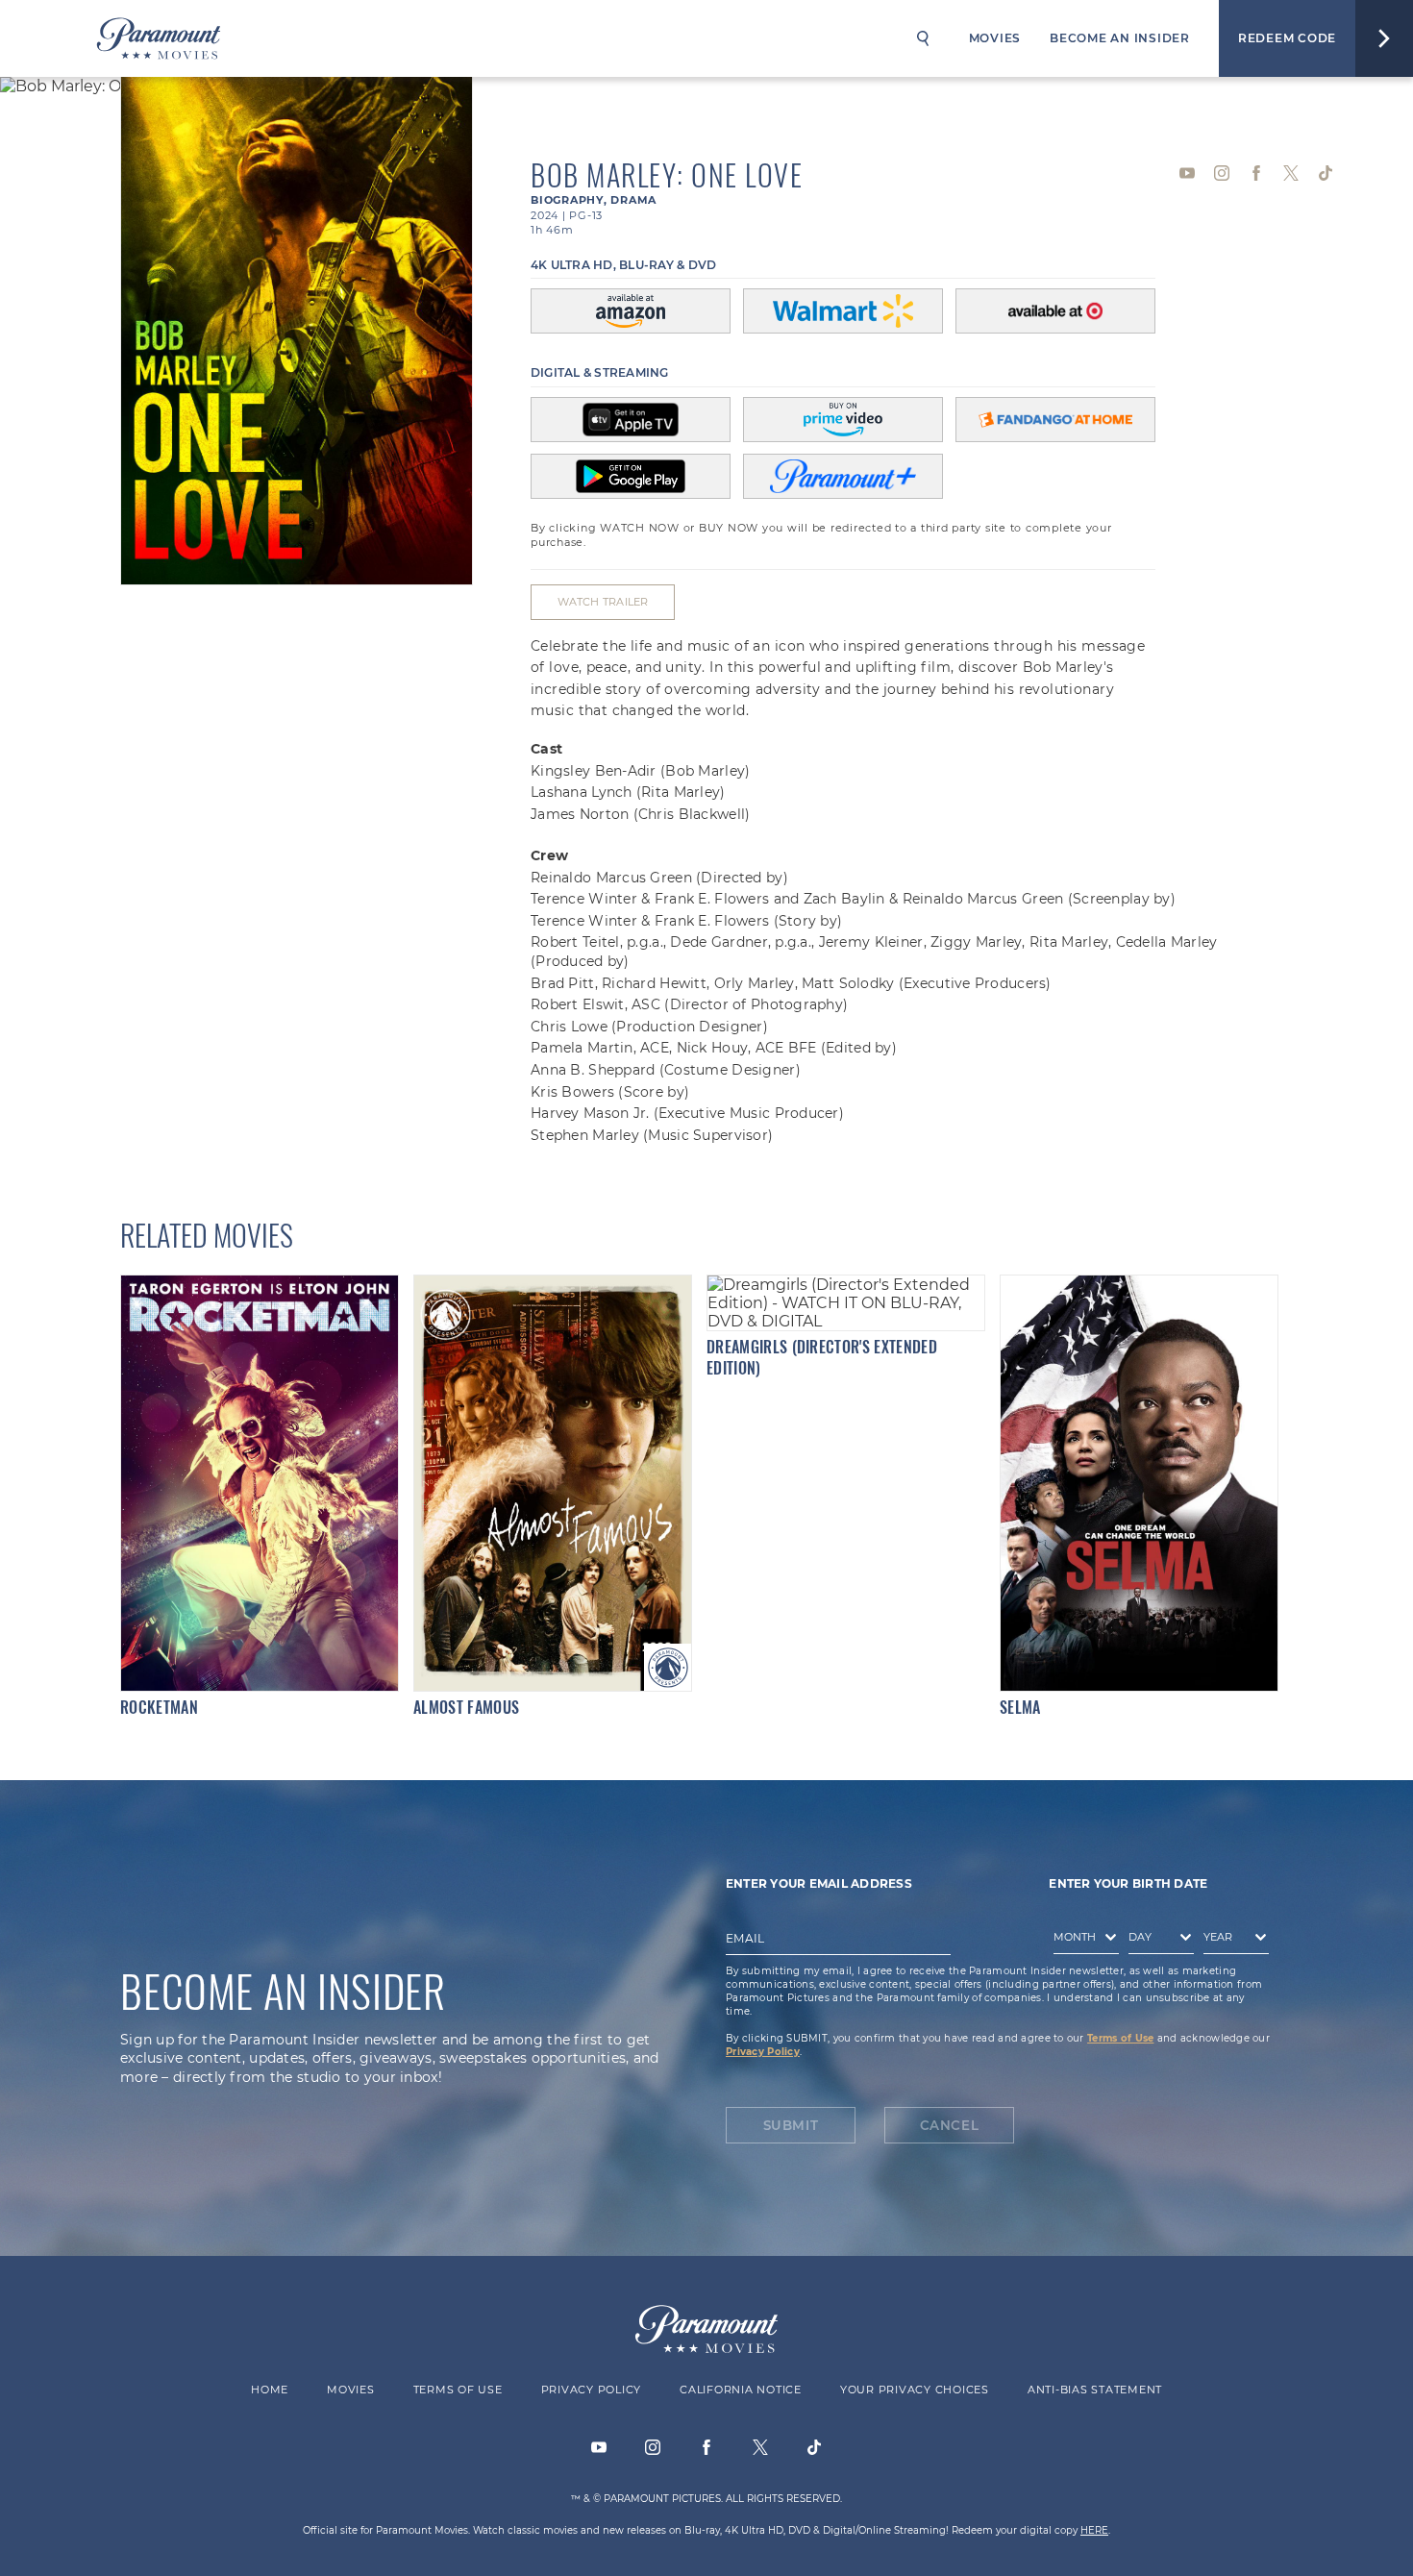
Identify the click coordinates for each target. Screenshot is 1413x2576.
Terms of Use (1120, 2038)
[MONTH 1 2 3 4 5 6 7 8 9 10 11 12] (1081, 1942)
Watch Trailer (603, 602)
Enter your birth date (1128, 1883)
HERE (1094, 2530)
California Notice (741, 2390)
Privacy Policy (763, 2052)
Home (270, 2390)
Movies (995, 38)
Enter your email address (819, 1883)
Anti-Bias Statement (1095, 2390)
